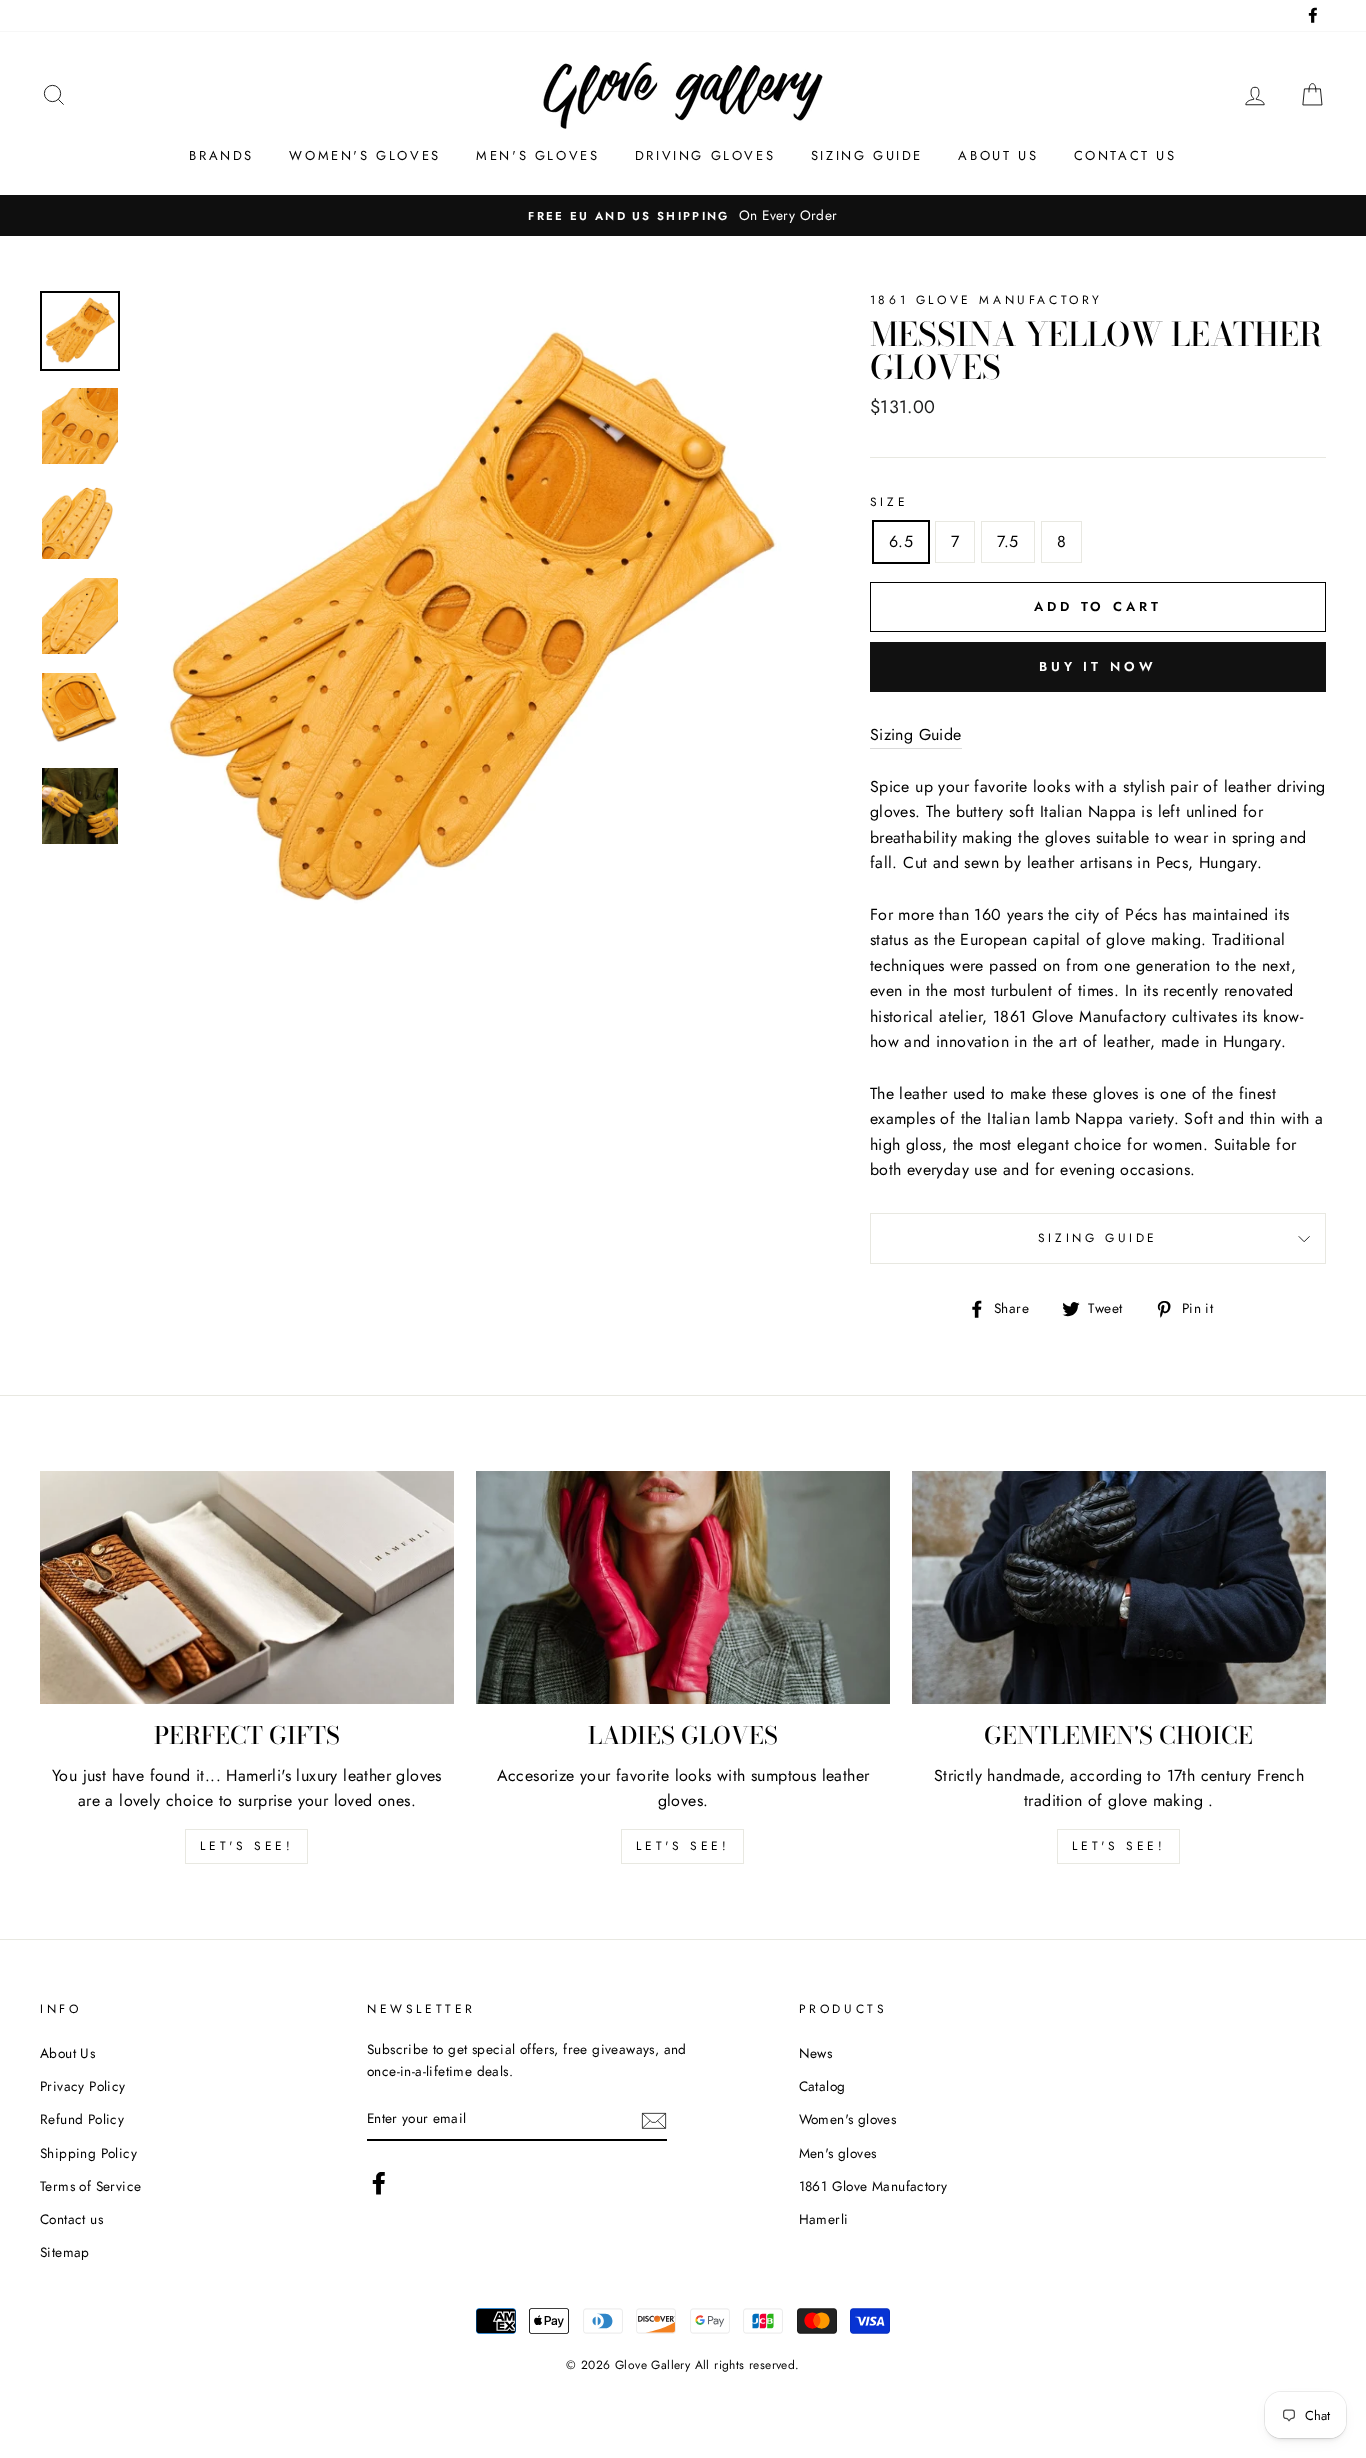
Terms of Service (90, 2186)
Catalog (822, 2086)
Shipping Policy (88, 2153)
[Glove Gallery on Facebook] (379, 2183)
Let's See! (682, 1846)
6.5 (901, 541)
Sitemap (65, 2252)
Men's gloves (537, 155)
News (816, 2053)
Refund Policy (82, 2119)
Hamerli (824, 2219)
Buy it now (1098, 666)
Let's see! (246, 1846)
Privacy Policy (83, 2086)
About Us (67, 2053)
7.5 (1007, 541)
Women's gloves (364, 155)
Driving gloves (705, 155)
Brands (221, 155)
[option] (683, 216)
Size (889, 502)
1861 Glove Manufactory (873, 2186)
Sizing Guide (867, 155)
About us (998, 155)
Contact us (1125, 155)
